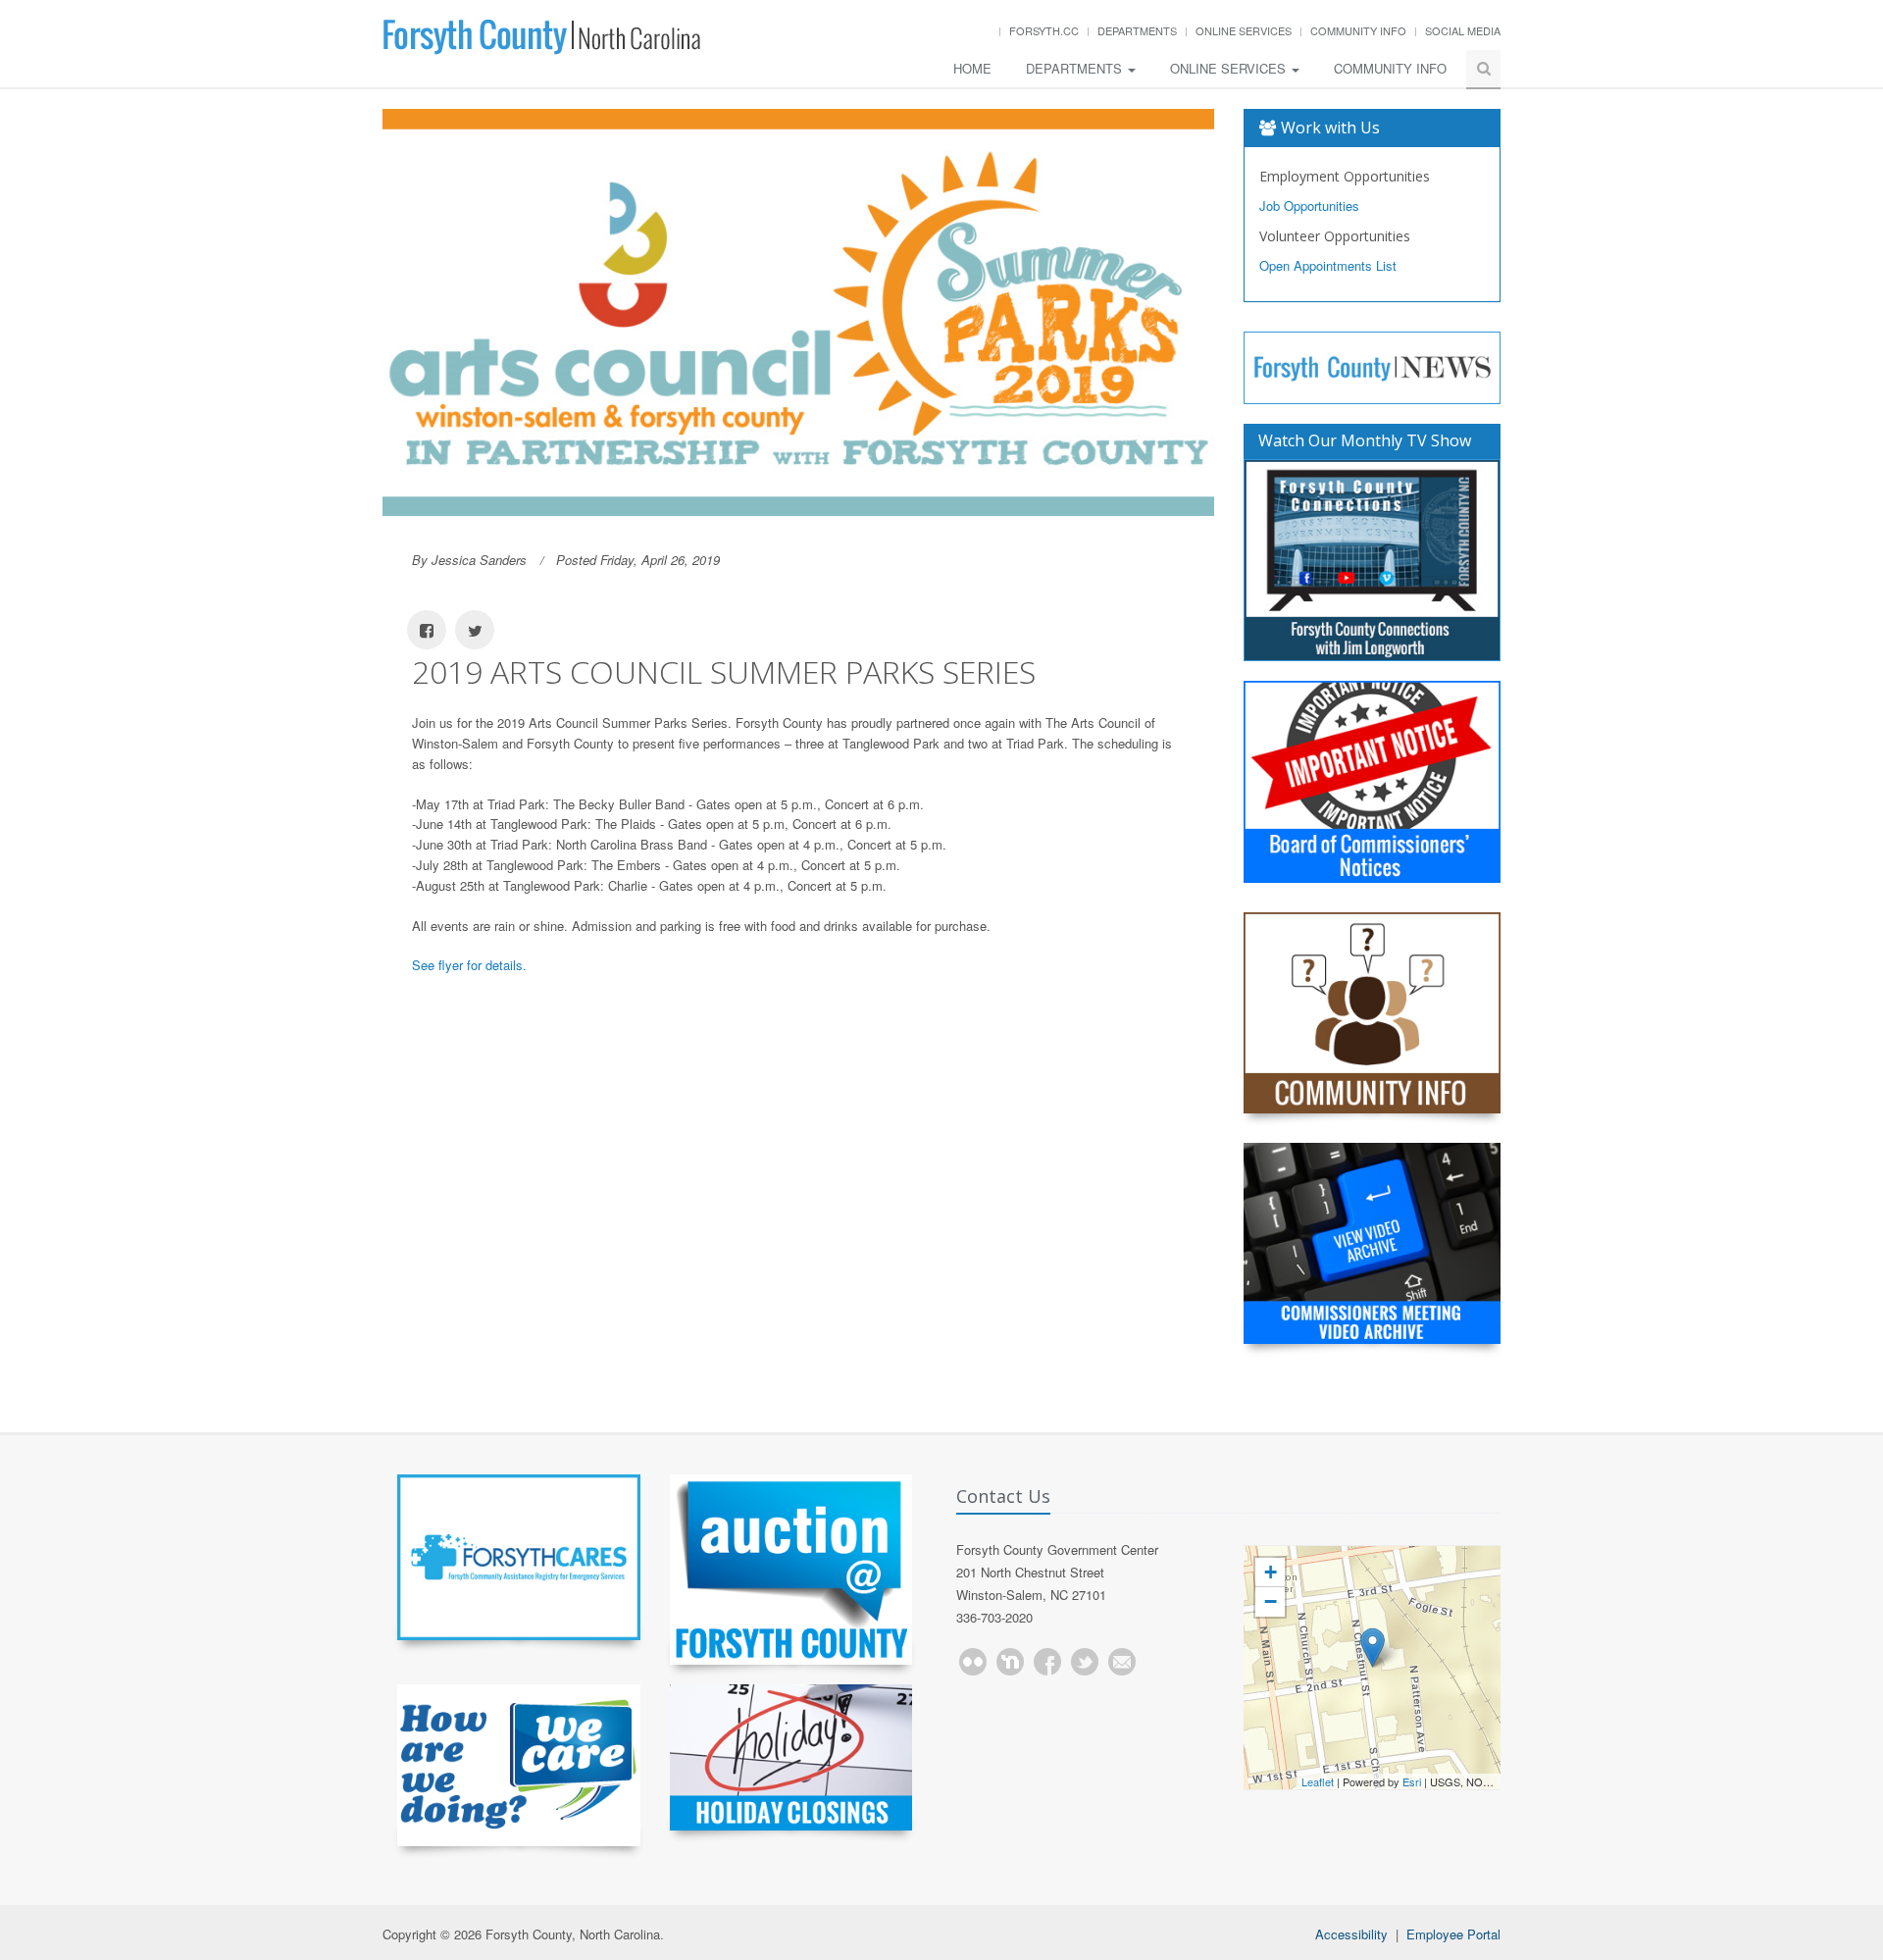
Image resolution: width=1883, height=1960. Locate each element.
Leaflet (1318, 1781)
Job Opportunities (1309, 206)
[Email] (1122, 1662)
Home (972, 68)
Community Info (1358, 30)
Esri (1412, 1781)
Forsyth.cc (1044, 30)
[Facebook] (1047, 1662)
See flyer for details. (469, 965)
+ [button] (1271, 1572)
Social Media (1463, 30)
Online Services (1244, 30)
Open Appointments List (1328, 265)
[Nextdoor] (1010, 1662)
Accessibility (1351, 1934)
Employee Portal (1453, 1934)
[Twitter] (1085, 1662)
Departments (1137, 30)
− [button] (1271, 1601)
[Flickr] (973, 1662)
